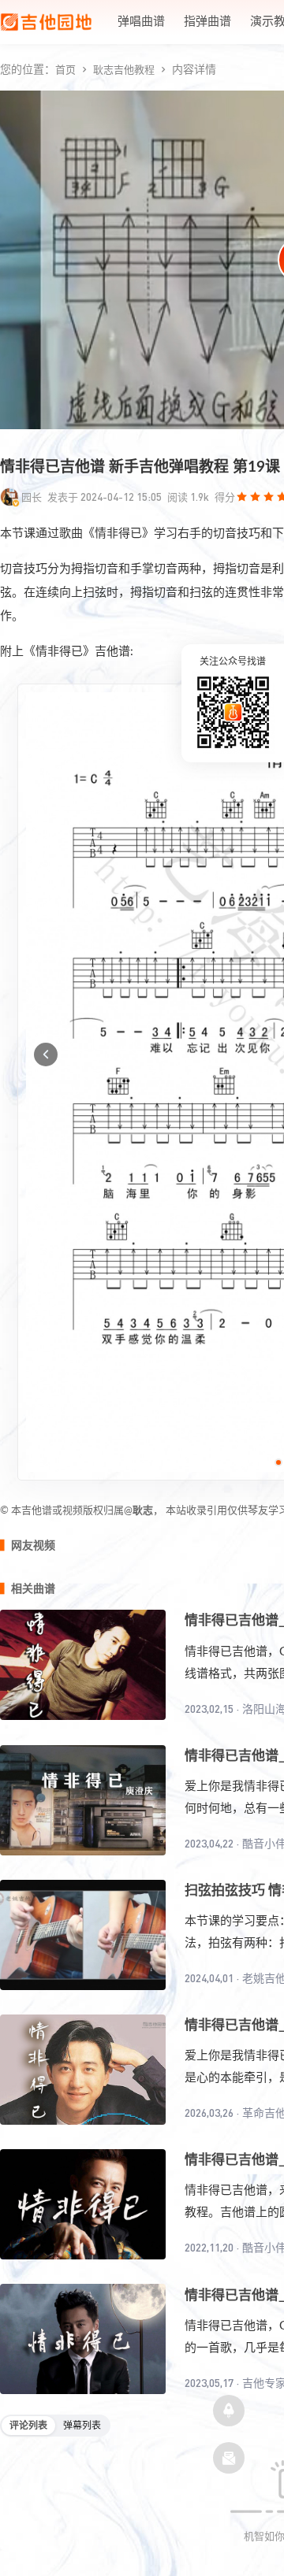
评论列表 (28, 2426)
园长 (32, 497)
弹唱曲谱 (141, 22)
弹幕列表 (82, 2426)
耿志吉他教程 (124, 70)
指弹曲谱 (207, 22)
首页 (65, 70)
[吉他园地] (46, 22)
